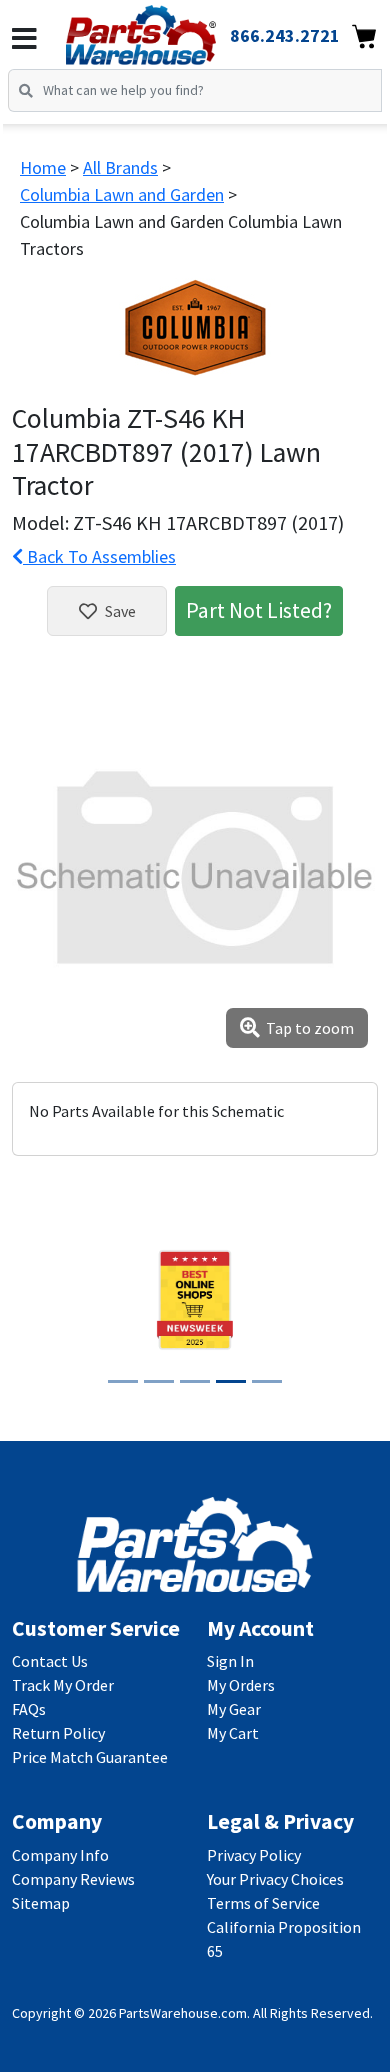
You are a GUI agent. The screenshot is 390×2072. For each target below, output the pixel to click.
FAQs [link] (29, 1709)
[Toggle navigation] (24, 39)
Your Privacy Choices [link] (275, 1879)
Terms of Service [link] (263, 1903)
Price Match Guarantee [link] (90, 1757)
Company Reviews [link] (73, 1879)
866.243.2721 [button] (285, 35)
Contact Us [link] (50, 1661)
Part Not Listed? (259, 610)
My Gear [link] (234, 1709)
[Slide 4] (231, 1381)
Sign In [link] (230, 1661)
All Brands (120, 167)
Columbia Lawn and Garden (122, 194)
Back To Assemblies (99, 556)
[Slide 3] (195, 1381)
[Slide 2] (159, 1381)
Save (120, 611)
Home (43, 167)
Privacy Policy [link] (254, 1855)
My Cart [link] (233, 1733)
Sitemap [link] (41, 1903)
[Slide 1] (123, 1381)
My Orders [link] (241, 1685)
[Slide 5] (267, 1381)
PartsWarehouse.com (183, 2013)
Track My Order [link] (63, 1685)
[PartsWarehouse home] (168, 29)
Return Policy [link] (58, 1733)
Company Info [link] (60, 1855)
